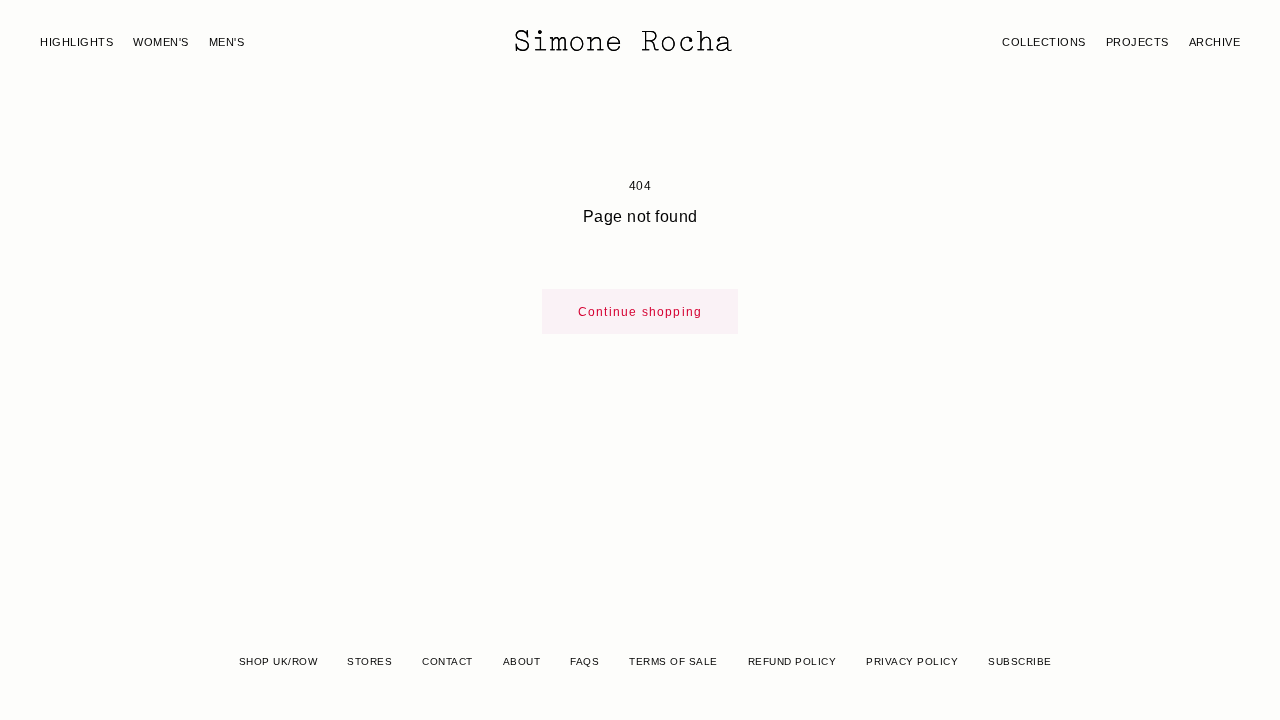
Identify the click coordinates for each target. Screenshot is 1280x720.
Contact (447, 661)
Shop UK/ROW (278, 661)
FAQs (584, 661)
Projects (1137, 42)
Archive (1215, 42)
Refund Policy (792, 661)
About (522, 661)
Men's (227, 42)
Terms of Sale (673, 661)
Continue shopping (640, 312)
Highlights (76, 42)
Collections (1044, 42)
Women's (161, 42)
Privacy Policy (912, 661)
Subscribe (1020, 661)
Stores (369, 661)
